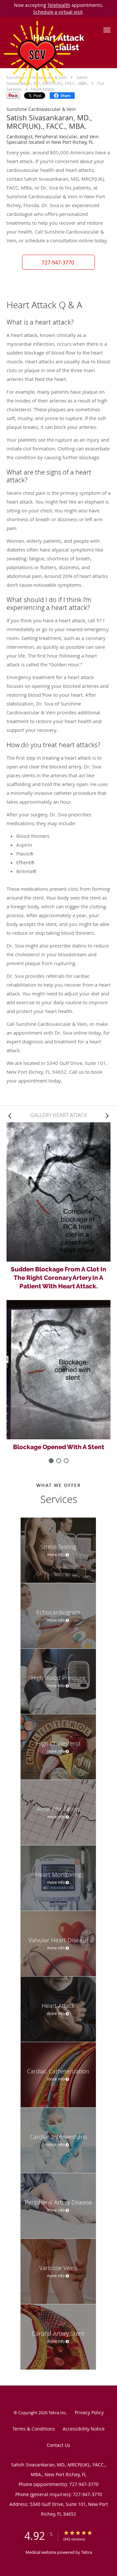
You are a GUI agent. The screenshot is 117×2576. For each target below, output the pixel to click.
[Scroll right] (107, 1115)
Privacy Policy (89, 2412)
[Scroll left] (10, 1115)
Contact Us (58, 2445)
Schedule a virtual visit (58, 12)
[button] (107, 30)
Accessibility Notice (84, 2429)
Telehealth (59, 5)
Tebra (87, 2552)
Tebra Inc (57, 2413)
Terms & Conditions (34, 2429)
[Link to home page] (49, 54)
